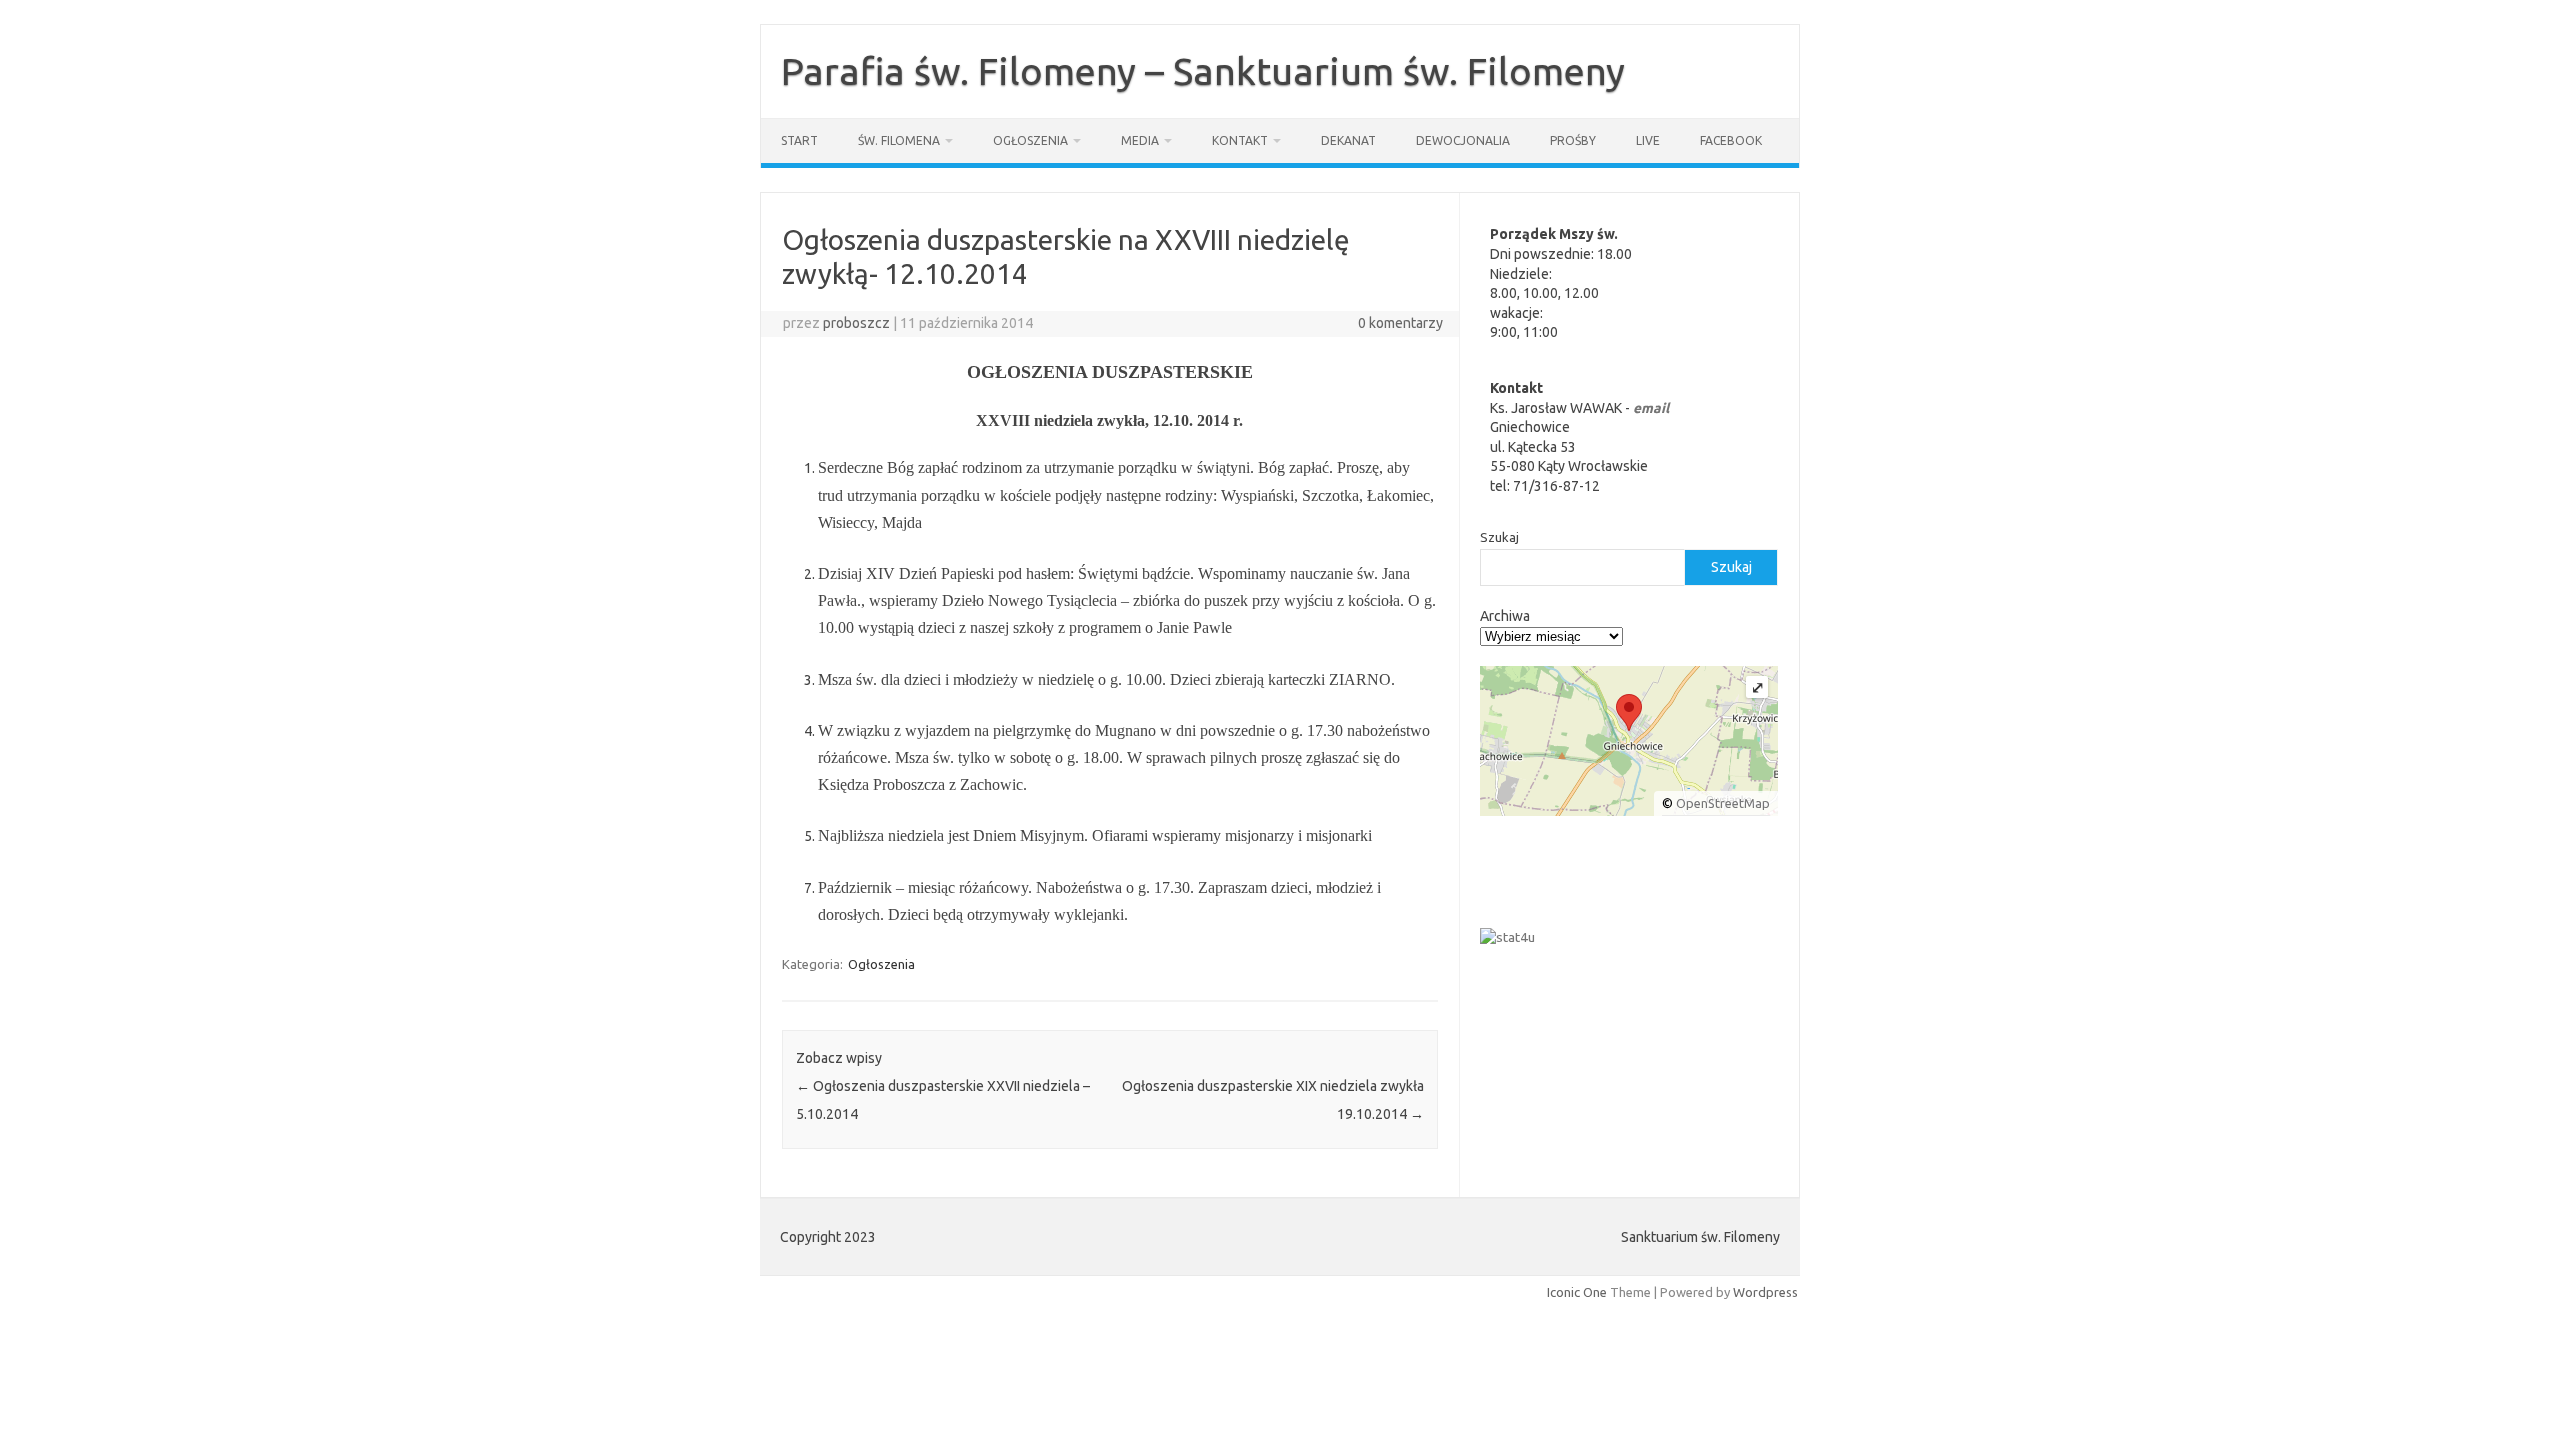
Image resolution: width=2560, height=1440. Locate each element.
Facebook (1731, 140)
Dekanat (1348, 140)
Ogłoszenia (1030, 140)
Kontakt (1240, 140)
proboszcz (856, 323)
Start (799, 140)
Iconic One (1577, 1292)
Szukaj (1499, 537)
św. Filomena (899, 140)
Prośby (1573, 140)
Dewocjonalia (1463, 140)
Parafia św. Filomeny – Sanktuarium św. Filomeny (1203, 71)
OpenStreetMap (1723, 803)
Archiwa (1505, 616)
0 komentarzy (1400, 323)
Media (1140, 140)
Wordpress (1765, 1292)
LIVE (1648, 140)
